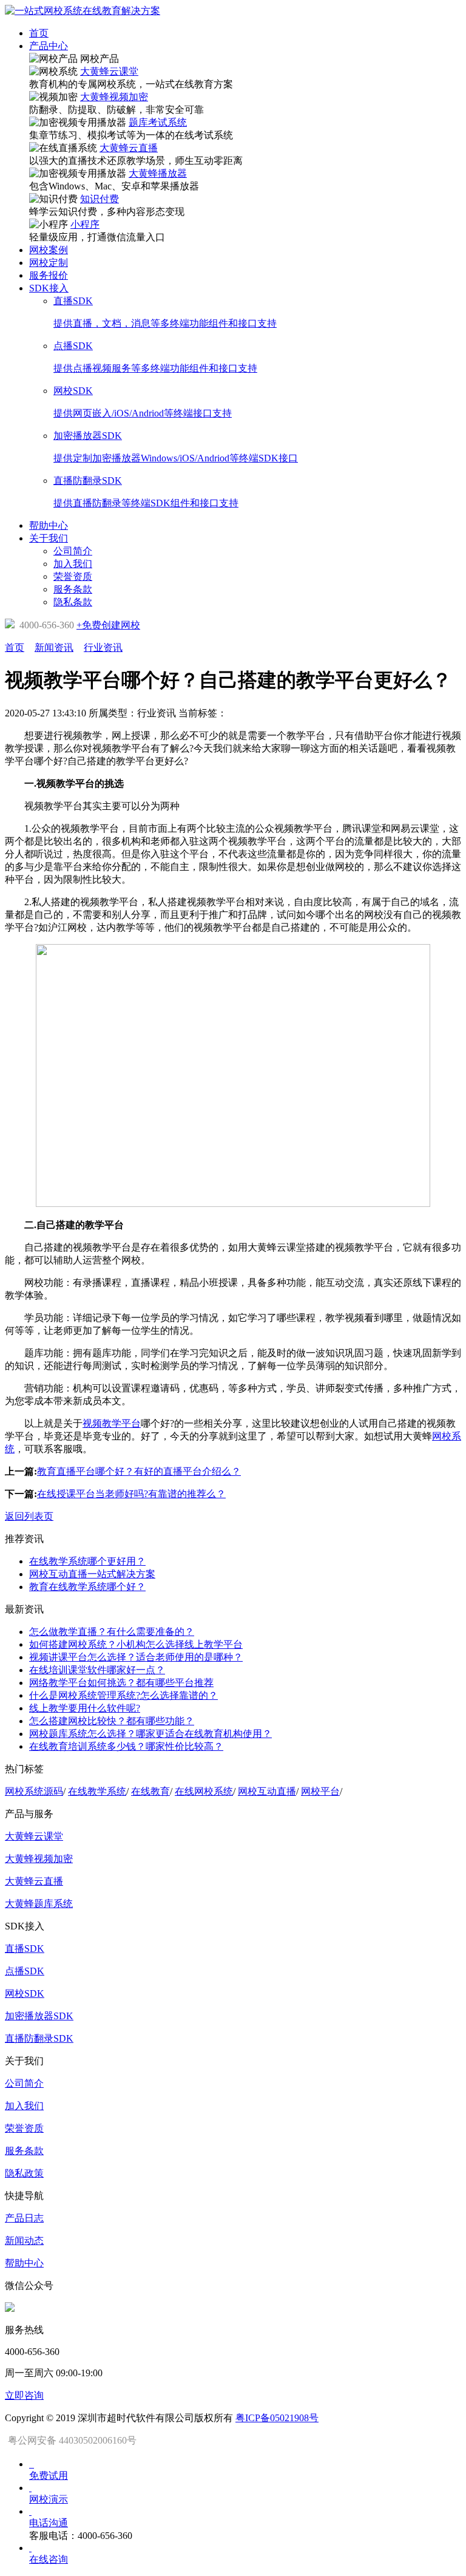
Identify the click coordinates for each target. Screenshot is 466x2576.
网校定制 (49, 263)
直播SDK (25, 1949)
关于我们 (49, 538)
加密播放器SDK (39, 2016)
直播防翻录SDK (39, 2038)
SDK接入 (49, 288)
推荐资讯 (24, 1539)
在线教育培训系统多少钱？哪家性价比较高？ (126, 1746)
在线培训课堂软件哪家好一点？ (97, 1670)
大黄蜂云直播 (129, 148)
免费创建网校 (108, 625)
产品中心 (49, 46)
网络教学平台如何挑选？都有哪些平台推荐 (121, 1683)
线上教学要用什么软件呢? (85, 1708)
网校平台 (320, 1791)
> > (64, 647)
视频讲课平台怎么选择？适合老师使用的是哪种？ (136, 1657)
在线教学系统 (97, 1791)
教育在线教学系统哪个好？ (87, 1587)
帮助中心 (49, 525)
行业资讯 (103, 647)
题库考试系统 (158, 122)
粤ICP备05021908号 (277, 2418)
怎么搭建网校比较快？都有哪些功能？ (112, 1721)
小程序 (85, 224)
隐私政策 (24, 2173)
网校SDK (25, 1993)
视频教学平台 (112, 1423)
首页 (39, 33)
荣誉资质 (24, 2128)
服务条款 (24, 2151)
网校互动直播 (267, 1791)
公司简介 (24, 2083)
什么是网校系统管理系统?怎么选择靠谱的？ (123, 1695)
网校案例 (49, 250)
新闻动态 (24, 2241)
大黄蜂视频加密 (114, 97)
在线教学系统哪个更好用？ (87, 1561)
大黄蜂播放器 (158, 173)
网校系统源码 (34, 1791)
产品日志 (24, 2218)
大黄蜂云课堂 (109, 71)
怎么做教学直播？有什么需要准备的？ (112, 1632)
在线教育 (150, 1791)
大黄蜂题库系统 (39, 1904)
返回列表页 (29, 1516)
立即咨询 (24, 2395)
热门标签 (24, 1769)
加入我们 (24, 2106)
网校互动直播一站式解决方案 (92, 1574)
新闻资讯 (54, 647)
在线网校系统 (204, 1791)
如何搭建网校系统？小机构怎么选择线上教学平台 (136, 1644)
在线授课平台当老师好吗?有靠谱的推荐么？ (131, 1494)
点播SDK (25, 1971)
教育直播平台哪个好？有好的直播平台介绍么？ (139, 1471)
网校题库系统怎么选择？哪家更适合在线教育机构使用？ (150, 1734)
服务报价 (49, 275)
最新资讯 (24, 1609)
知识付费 (100, 199)
